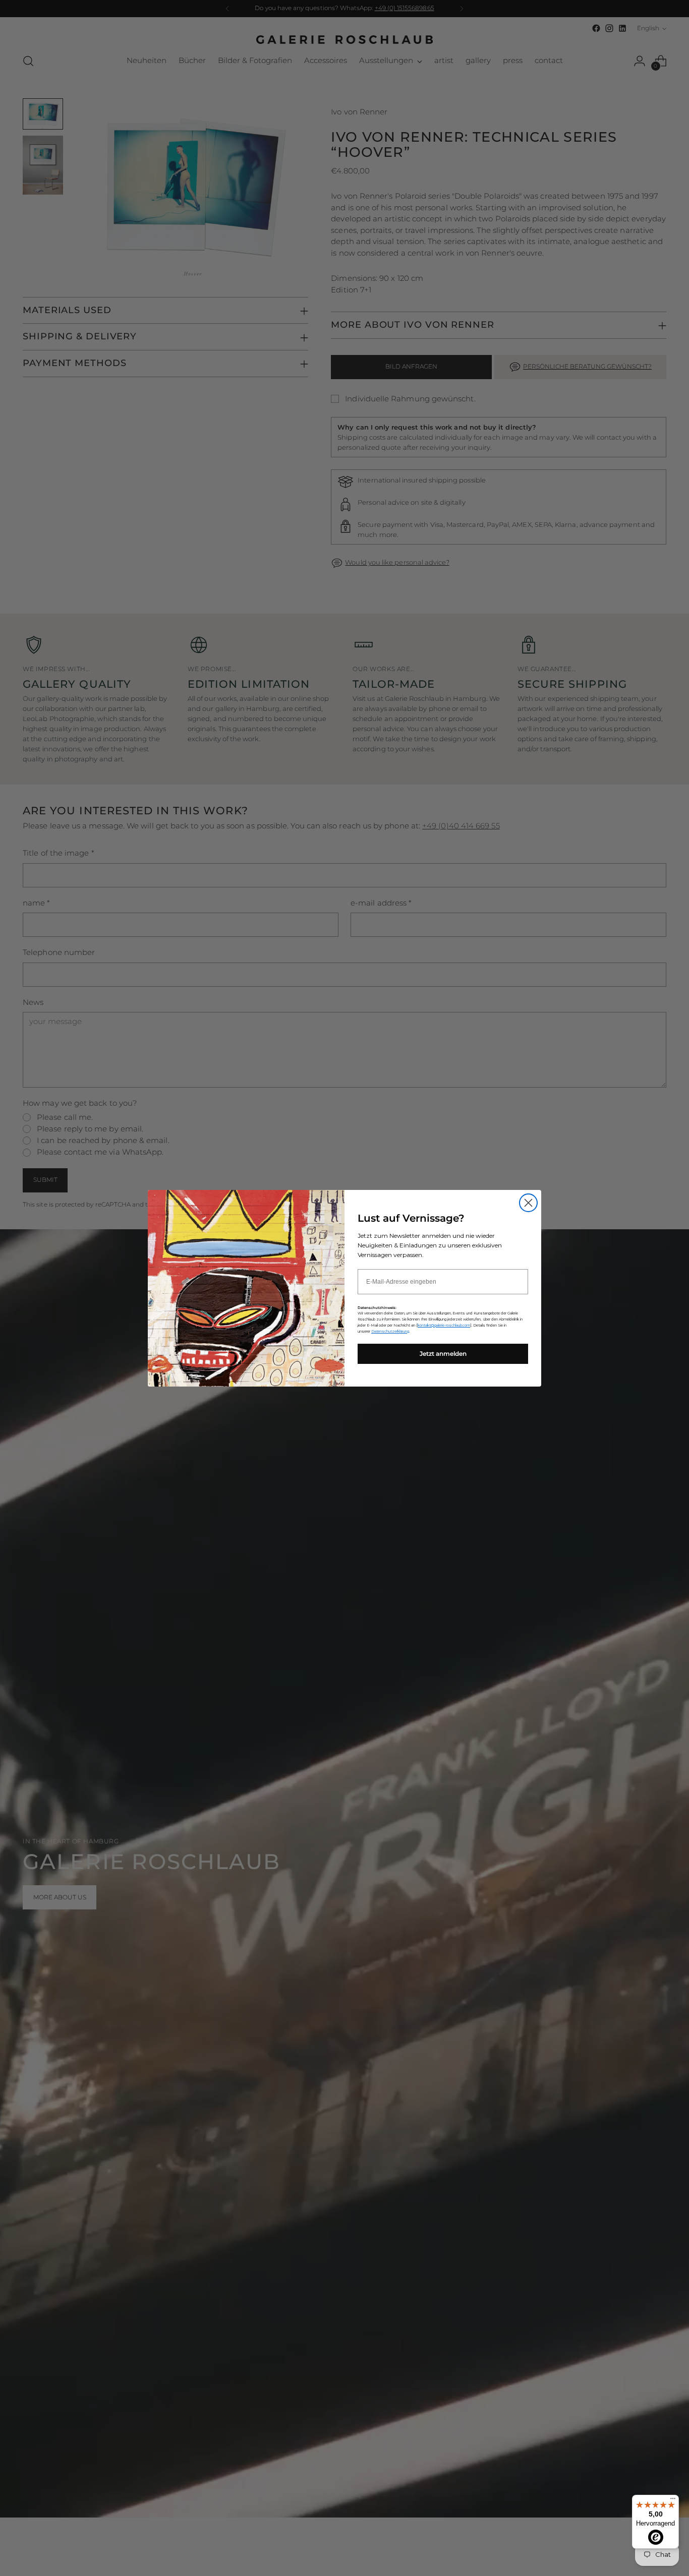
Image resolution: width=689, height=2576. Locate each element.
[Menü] (673, 2501)
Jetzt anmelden (443, 1354)
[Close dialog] (528, 1203)
